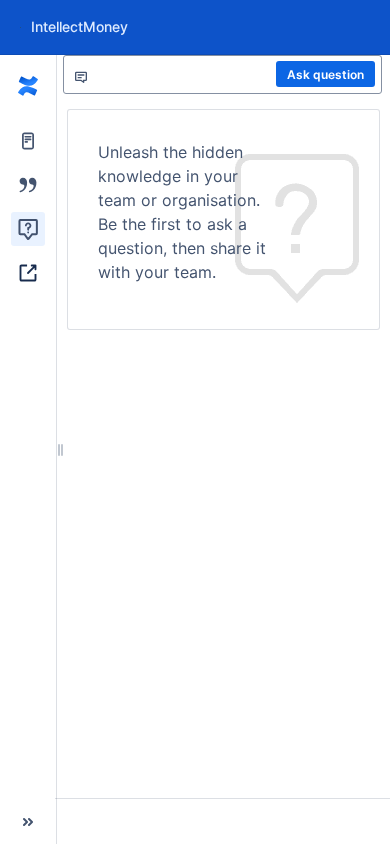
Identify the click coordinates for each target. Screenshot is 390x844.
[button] (28, 822)
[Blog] (28, 185)
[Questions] (28, 229)
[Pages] (28, 141)
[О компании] (28, 87)
